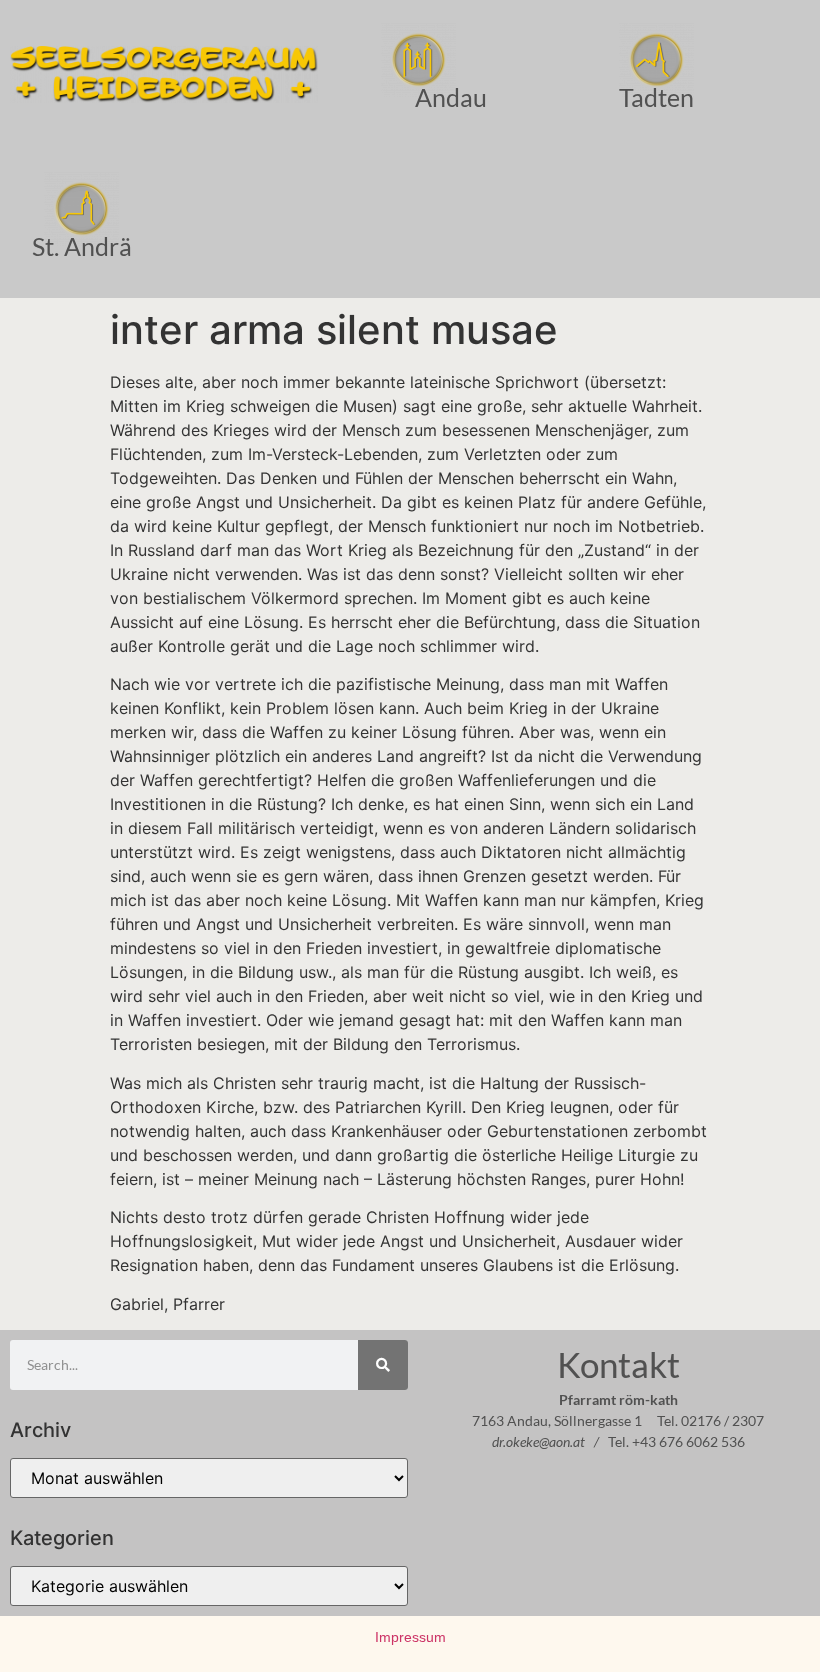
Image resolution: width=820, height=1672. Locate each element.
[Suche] (383, 1365)
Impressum (410, 1637)
